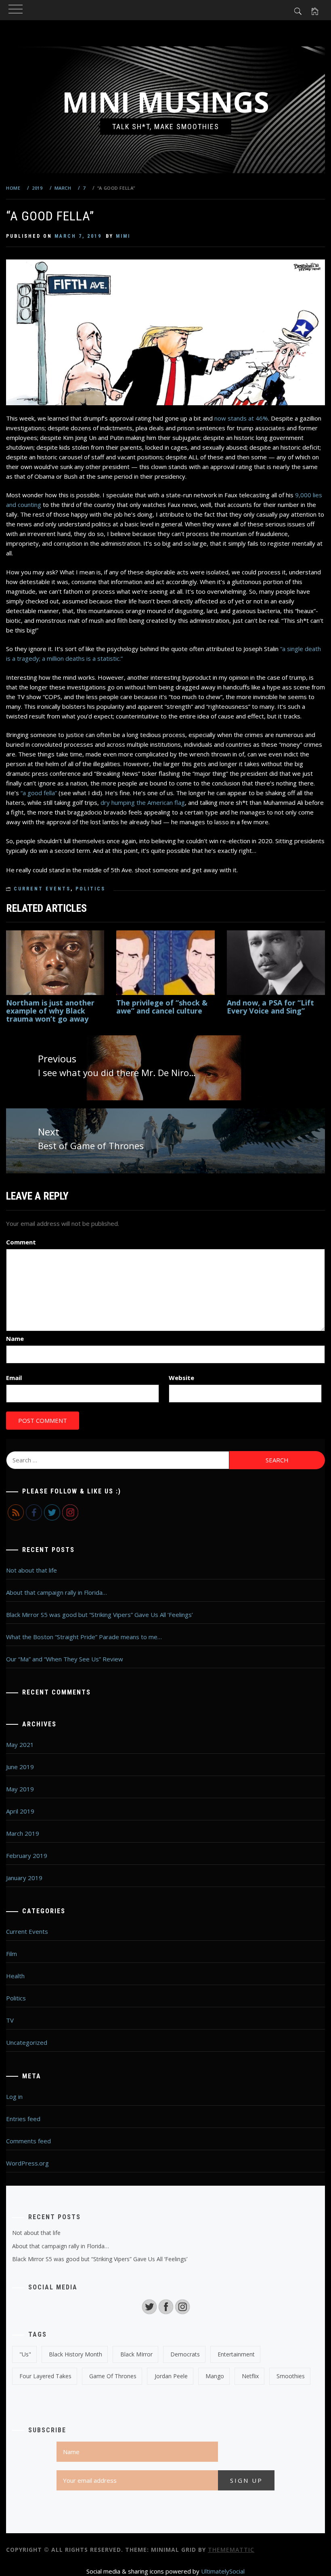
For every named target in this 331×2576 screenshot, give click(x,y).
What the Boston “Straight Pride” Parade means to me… (84, 1637)
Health (15, 1976)
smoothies (291, 2376)
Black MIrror (136, 2354)
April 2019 (20, 1811)
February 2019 (27, 1856)
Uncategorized (27, 2042)
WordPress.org (27, 2163)
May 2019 (20, 1789)
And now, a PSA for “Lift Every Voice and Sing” (270, 1007)
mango (215, 2376)
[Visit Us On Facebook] (166, 2306)
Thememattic (231, 2550)
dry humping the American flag (143, 802)
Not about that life (31, 1570)
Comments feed (28, 2141)
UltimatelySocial (223, 2571)
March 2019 (23, 1833)
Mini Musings (166, 102)
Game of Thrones (113, 2376)
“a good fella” (39, 793)
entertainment (236, 2354)
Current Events (42, 889)
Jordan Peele (171, 2376)
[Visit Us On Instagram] (182, 2306)
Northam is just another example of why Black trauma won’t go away (50, 1011)
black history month (75, 2354)
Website (181, 1378)
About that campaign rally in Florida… (57, 1592)
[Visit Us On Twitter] (149, 2306)
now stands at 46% (241, 418)
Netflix (250, 2376)
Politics (90, 889)
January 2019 (24, 1878)
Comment (21, 1242)
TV (10, 2020)
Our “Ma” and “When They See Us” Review (65, 1659)
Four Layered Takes (45, 2376)
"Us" (25, 2354)
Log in (14, 2096)
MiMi (123, 236)
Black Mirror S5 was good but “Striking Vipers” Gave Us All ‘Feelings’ (100, 1615)
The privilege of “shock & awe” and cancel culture (162, 1007)
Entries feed (23, 2119)
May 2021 (20, 1745)
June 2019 (20, 1767)
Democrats (185, 2354)
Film (12, 1954)
